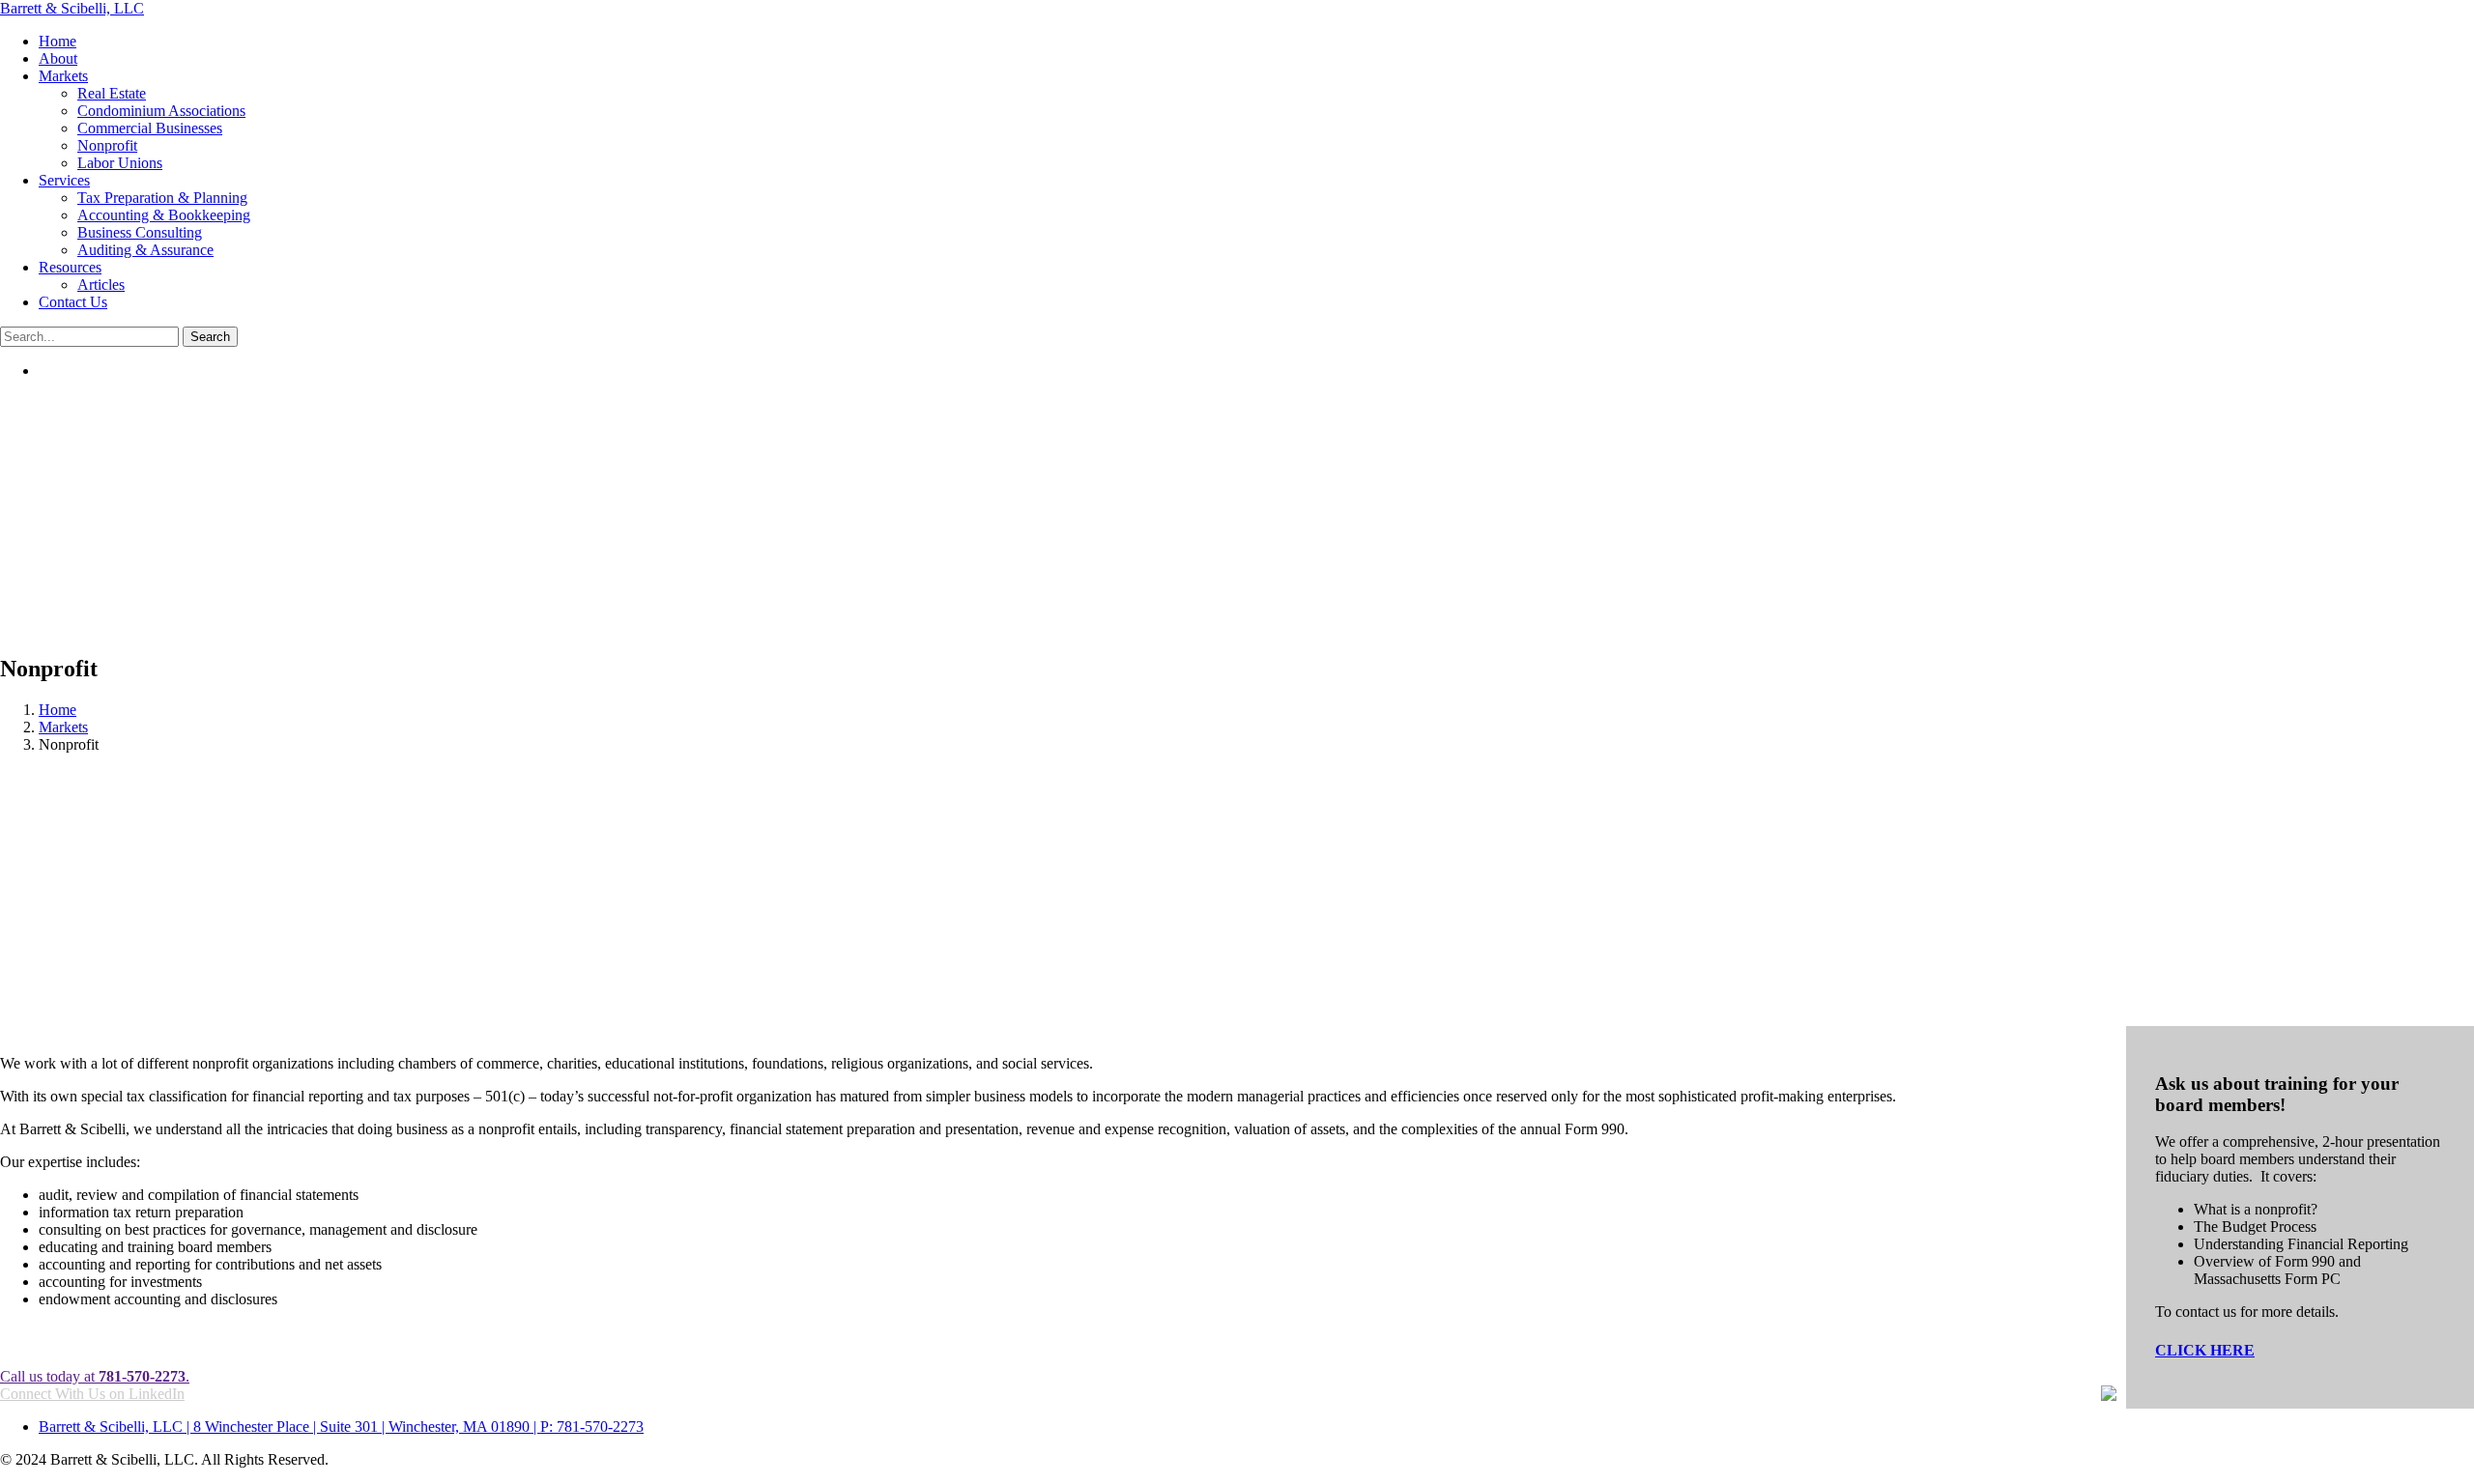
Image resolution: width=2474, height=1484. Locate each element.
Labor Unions (120, 163)
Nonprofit (107, 145)
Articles (101, 285)
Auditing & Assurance (145, 250)
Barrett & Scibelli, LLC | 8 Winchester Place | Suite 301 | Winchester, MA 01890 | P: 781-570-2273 (341, 1427)
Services (64, 180)
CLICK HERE (2205, 1350)
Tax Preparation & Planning (162, 198)
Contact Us (73, 302)
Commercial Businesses (150, 128)
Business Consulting (140, 232)
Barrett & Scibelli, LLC (72, 8)
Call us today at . (95, 1376)
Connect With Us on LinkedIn (92, 1394)
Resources (70, 267)
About (58, 58)
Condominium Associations (161, 111)
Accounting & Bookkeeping (164, 215)
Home (58, 41)
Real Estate (112, 93)
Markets (63, 76)
